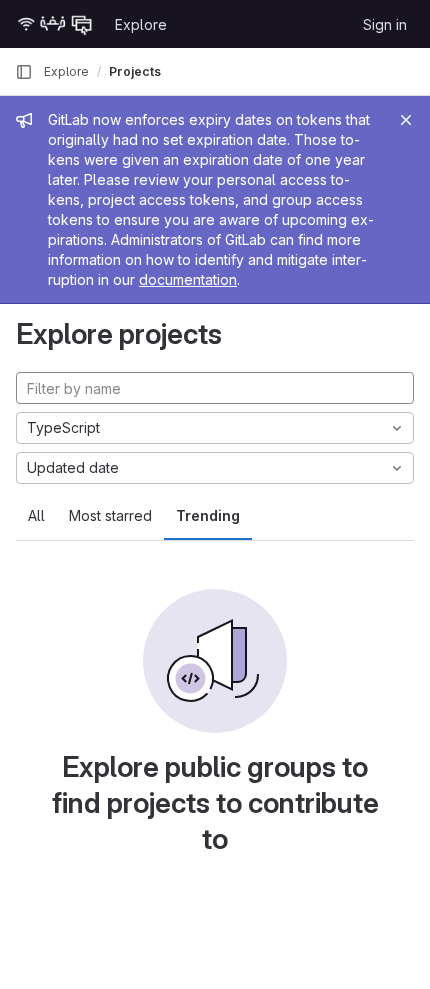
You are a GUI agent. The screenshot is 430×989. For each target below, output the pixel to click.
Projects (135, 71)
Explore (141, 24)
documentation (188, 279)
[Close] (406, 120)
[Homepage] (55, 24)
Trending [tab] (208, 515)
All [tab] (36, 515)
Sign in (385, 24)
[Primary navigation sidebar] (24, 72)
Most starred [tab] (110, 515)
